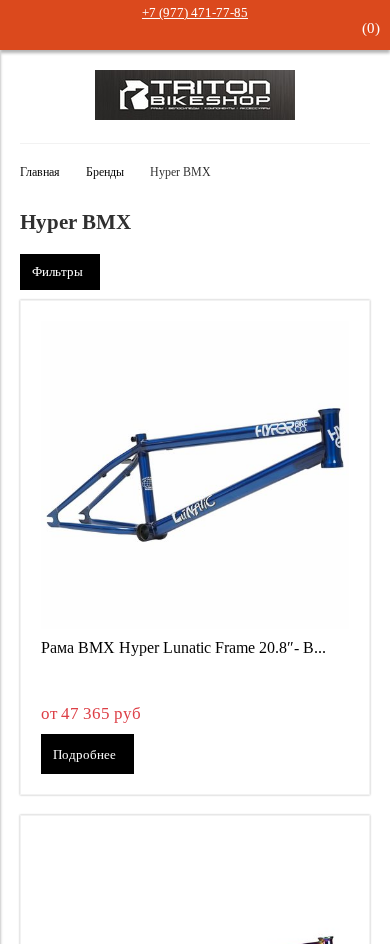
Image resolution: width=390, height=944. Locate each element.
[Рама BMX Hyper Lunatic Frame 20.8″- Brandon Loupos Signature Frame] (195, 475)
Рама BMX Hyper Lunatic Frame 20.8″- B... (183, 647)
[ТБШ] (195, 115)
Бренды (105, 172)
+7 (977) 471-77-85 (195, 12)
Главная (40, 172)
